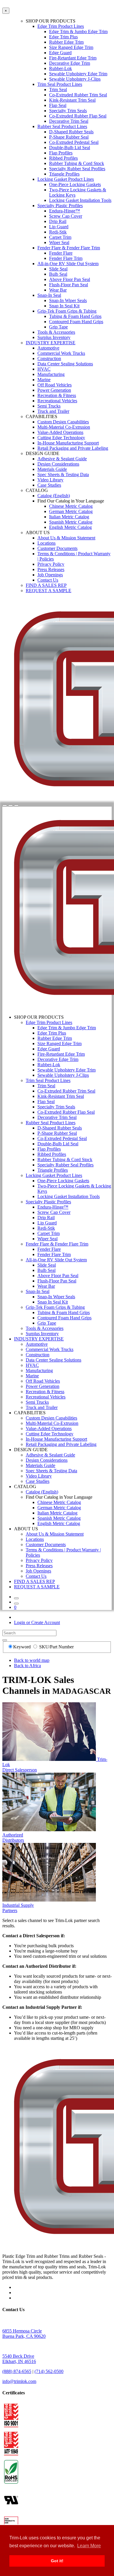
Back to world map (32, 1660)
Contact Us (48, 580)
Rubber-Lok (61, 68)
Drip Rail (58, 221)
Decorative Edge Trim (70, 63)
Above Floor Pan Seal (70, 279)
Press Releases (51, 569)
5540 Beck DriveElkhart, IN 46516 (19, 2359)
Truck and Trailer (53, 411)
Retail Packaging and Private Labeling (73, 448)
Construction (49, 358)
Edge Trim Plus (63, 37)
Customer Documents (57, 548)
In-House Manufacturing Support (68, 443)
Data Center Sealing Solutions (65, 364)
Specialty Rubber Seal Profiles (77, 169)
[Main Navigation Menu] (16, 805)
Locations (46, 543)
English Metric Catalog (70, 527)
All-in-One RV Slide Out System (68, 264)
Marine (44, 380)
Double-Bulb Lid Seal (70, 148)
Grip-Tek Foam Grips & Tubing (67, 311)
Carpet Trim (60, 237)
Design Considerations (58, 464)
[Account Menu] (11, 805)
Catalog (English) (54, 496)
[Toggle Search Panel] (5, 805)
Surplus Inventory (54, 337)
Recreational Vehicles (57, 401)
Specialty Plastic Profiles (60, 206)
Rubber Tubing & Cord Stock (77, 163)
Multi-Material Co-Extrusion (64, 427)
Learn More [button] (89, 2546)
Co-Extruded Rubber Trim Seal (78, 95)
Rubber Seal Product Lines (62, 126)
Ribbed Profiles (63, 158)
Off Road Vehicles (55, 385)
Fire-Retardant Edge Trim (73, 58)
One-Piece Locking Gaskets (75, 184)
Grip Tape (58, 327)
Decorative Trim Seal (69, 121)
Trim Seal (58, 90)
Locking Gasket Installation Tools (80, 200)
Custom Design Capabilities (63, 422)
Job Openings (50, 575)
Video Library (50, 480)
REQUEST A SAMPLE (49, 591)
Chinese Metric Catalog (71, 506)
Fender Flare (61, 253)
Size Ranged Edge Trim (71, 47)
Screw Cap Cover (66, 216)
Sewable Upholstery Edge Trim (78, 74)
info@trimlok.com (19, 2381)
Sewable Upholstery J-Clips (75, 79)
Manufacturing (51, 374)
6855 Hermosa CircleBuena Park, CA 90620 (24, 2334)
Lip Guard (59, 227)
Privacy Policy (51, 564)
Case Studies (49, 485)
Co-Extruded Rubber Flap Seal (78, 116)
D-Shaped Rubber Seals (71, 132)
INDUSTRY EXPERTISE (51, 343)
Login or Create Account (37, 1622)
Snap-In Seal (49, 295)
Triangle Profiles (64, 174)
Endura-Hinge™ (65, 211)
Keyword (23, 1647)
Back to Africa (27, 1666)
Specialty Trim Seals (68, 111)
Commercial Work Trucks (61, 353)
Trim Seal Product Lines (60, 84)
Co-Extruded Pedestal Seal (74, 142)
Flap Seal (58, 105)
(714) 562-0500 (49, 2371)
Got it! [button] (57, 2561)
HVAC (44, 369)
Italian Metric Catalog (69, 517)
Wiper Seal (59, 242)
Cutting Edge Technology (61, 438)
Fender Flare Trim (66, 258)
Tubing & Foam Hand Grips (75, 316)
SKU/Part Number (56, 1647)
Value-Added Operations (60, 432)
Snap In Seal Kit (64, 306)
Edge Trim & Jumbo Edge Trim (78, 31)
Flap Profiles (61, 153)
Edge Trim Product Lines (61, 26)
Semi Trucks (49, 406)
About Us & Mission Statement (66, 538)
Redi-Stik (58, 232)
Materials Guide (52, 469)
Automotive (48, 348)
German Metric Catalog (71, 511)
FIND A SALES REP (46, 585)
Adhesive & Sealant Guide (62, 459)
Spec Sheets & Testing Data (63, 475)
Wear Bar (58, 290)
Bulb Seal (58, 274)
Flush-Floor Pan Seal (69, 285)
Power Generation (54, 390)
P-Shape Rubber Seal (69, 137)
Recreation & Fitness (57, 395)
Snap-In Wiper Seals (68, 300)
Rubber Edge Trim (66, 42)
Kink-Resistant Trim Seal (72, 100)
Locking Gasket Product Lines (66, 179)
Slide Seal (58, 269)
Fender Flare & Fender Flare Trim (69, 248)
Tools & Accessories (56, 332)
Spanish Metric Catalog (71, 522)
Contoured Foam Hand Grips (76, 322)
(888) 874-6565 (17, 2371)
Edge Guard (60, 53)
